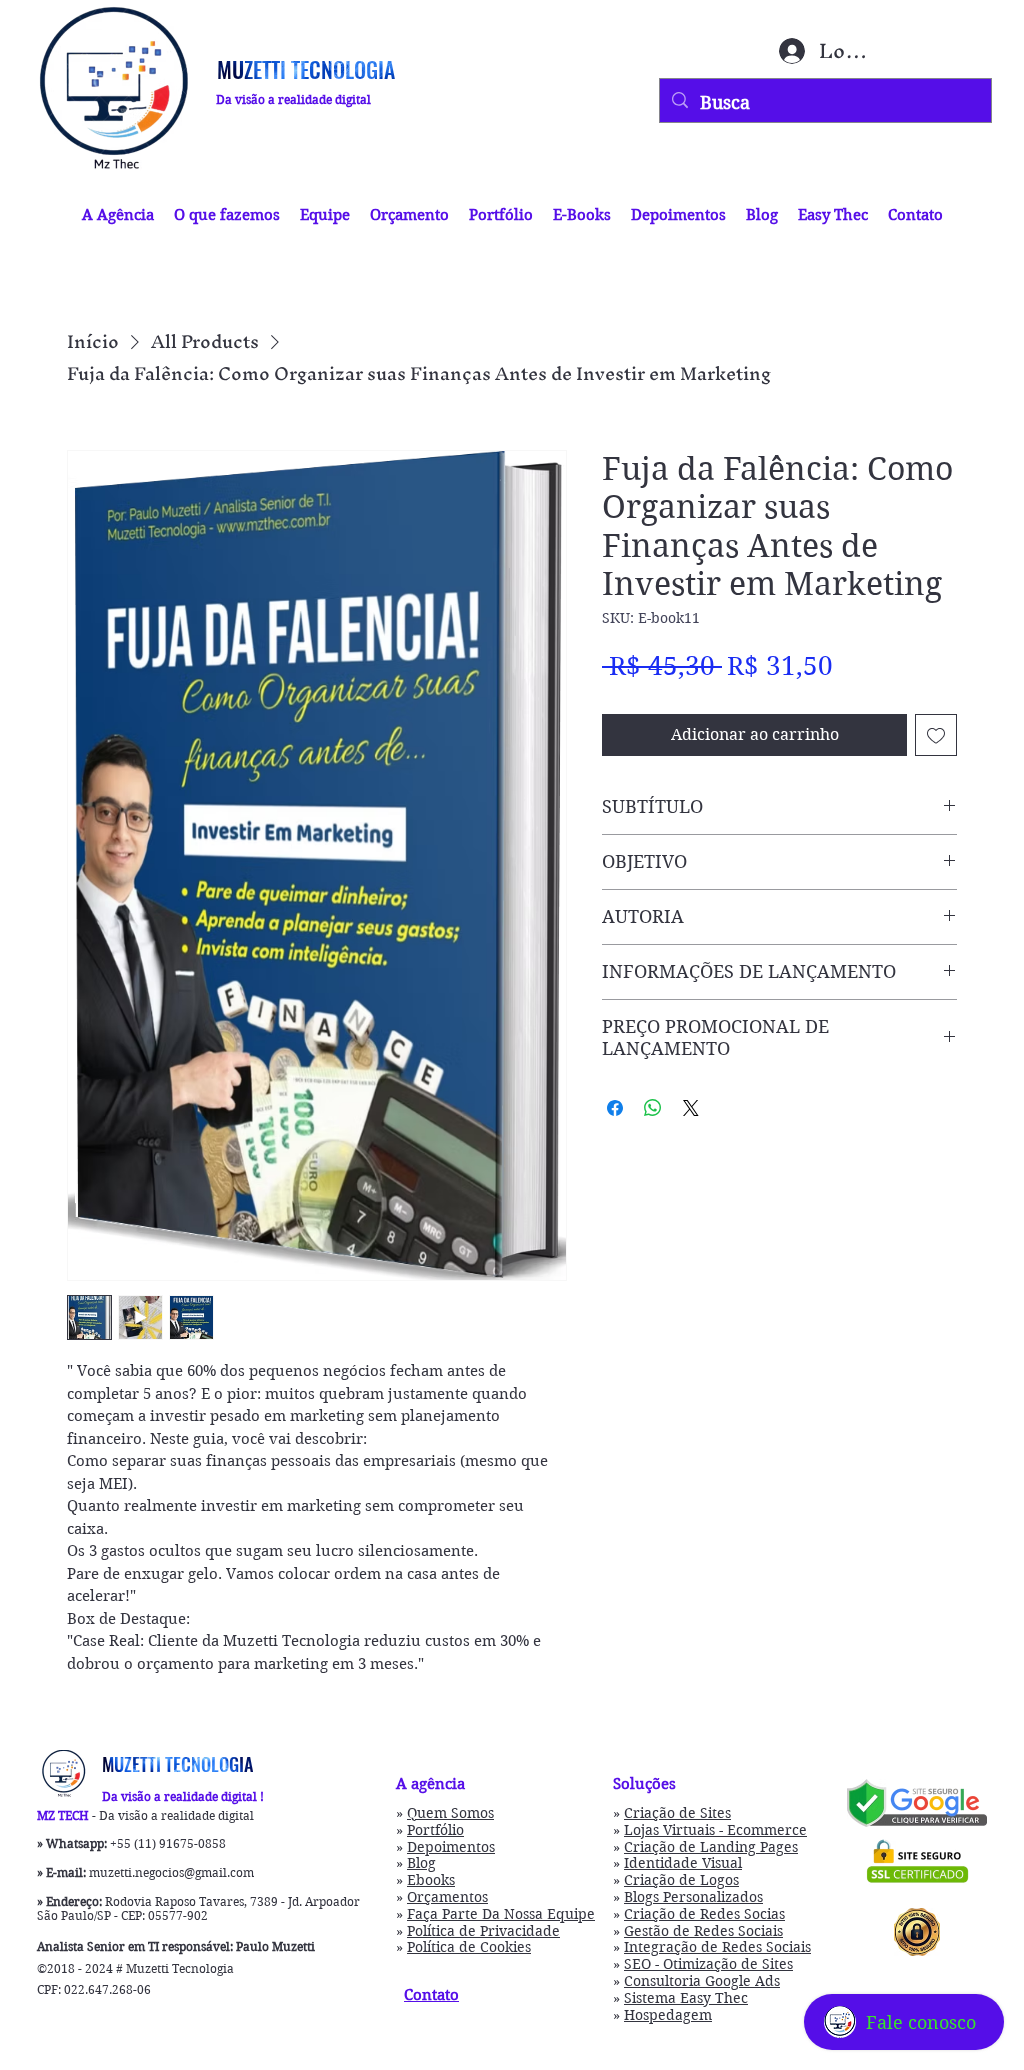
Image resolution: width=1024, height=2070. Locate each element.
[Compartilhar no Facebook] (615, 1108)
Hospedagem (668, 2015)
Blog (421, 1863)
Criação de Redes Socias (704, 1914)
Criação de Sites (677, 1813)
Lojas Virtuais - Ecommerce (715, 1830)
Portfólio (435, 1830)
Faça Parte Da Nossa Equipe (501, 1914)
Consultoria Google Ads (702, 1981)
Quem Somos (450, 1813)
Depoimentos (451, 1847)
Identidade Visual (683, 1863)
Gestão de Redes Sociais (703, 1931)
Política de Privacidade (483, 1931)
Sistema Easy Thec (686, 1998)
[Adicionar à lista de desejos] (936, 735)
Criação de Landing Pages (711, 1847)
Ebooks (431, 1880)
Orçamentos (447, 1897)
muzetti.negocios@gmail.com (171, 1872)
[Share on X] (691, 1108)
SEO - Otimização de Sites (708, 1964)
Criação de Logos (681, 1880)
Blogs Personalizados (693, 1897)
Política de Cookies (469, 1947)
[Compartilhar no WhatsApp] (653, 1108)
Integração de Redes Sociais (717, 1947)
